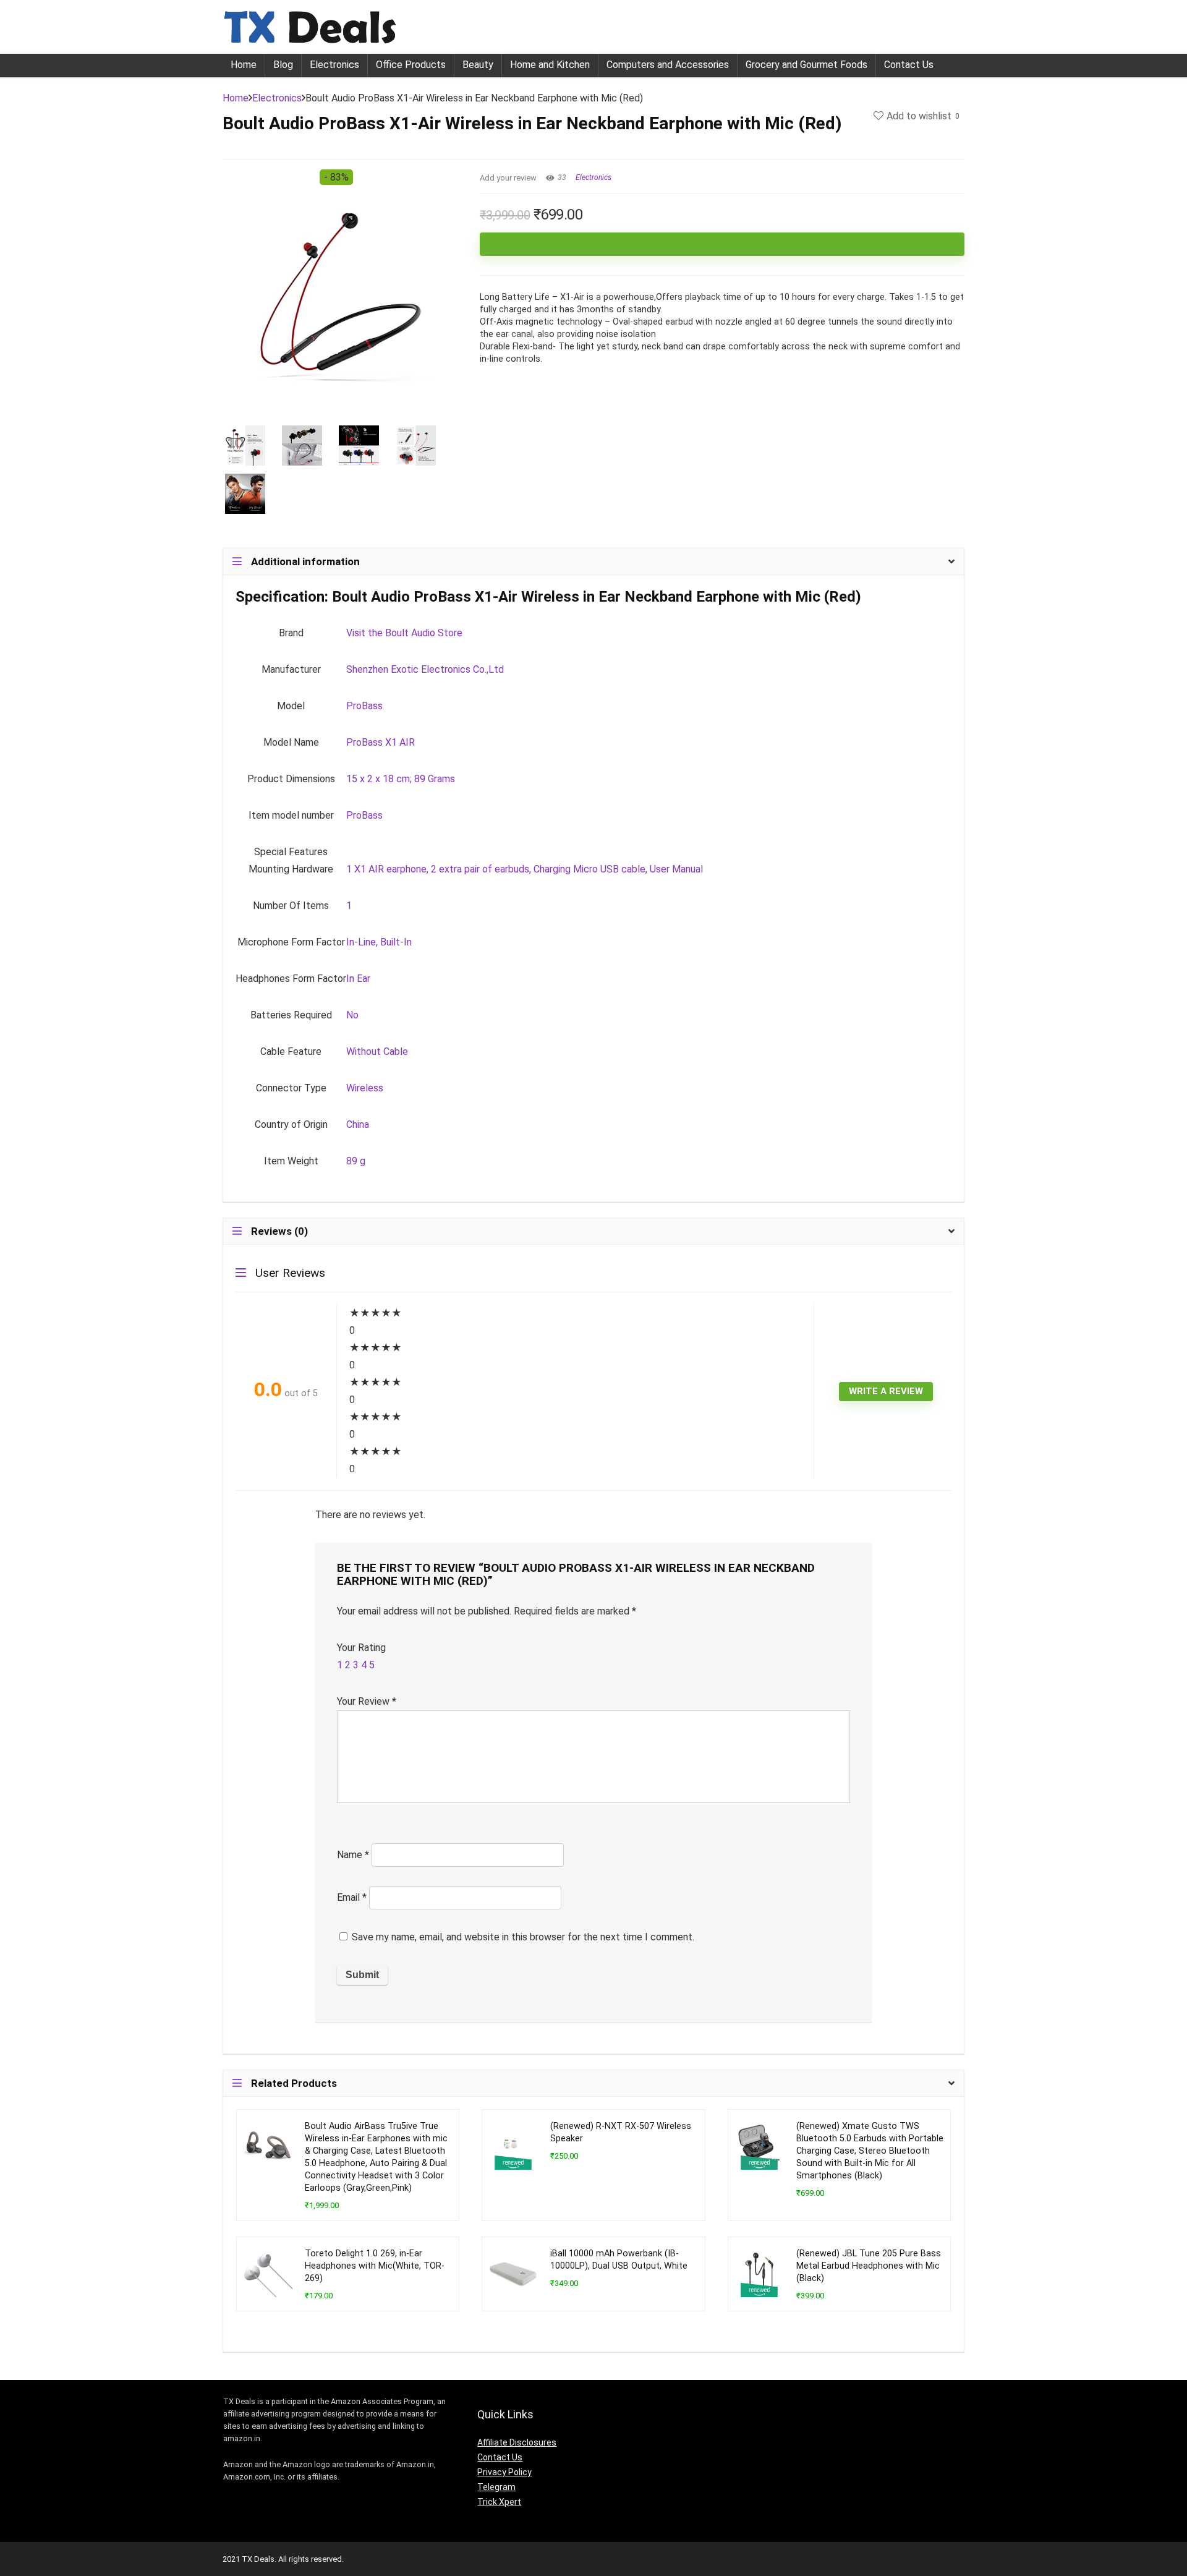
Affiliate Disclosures (517, 2442)
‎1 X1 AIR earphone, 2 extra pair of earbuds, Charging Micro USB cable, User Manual (525, 869)
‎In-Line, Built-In (379, 942)
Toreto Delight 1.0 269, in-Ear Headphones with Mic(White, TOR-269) (375, 2266)
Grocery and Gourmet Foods (806, 65)
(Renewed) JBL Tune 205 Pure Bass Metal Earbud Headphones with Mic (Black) (869, 2266)
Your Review (367, 1701)
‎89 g (356, 1161)
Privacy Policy (504, 2472)
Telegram (496, 2487)
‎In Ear (358, 979)
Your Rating (361, 1648)
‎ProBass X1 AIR (381, 742)
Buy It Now (722, 244)
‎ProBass (364, 706)
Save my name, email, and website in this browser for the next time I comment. (523, 1937)
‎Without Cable (377, 1051)
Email (352, 1897)
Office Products (411, 65)
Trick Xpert (499, 2502)
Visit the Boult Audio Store (404, 633)
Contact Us (909, 65)
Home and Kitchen (550, 65)
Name (353, 1855)
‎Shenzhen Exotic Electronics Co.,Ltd (425, 669)
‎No (352, 1015)
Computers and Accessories (668, 65)
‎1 (349, 906)
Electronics (334, 65)
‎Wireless (365, 1088)
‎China (358, 1124)
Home (244, 65)
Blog (283, 65)
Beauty (478, 65)
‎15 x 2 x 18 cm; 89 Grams (401, 779)
